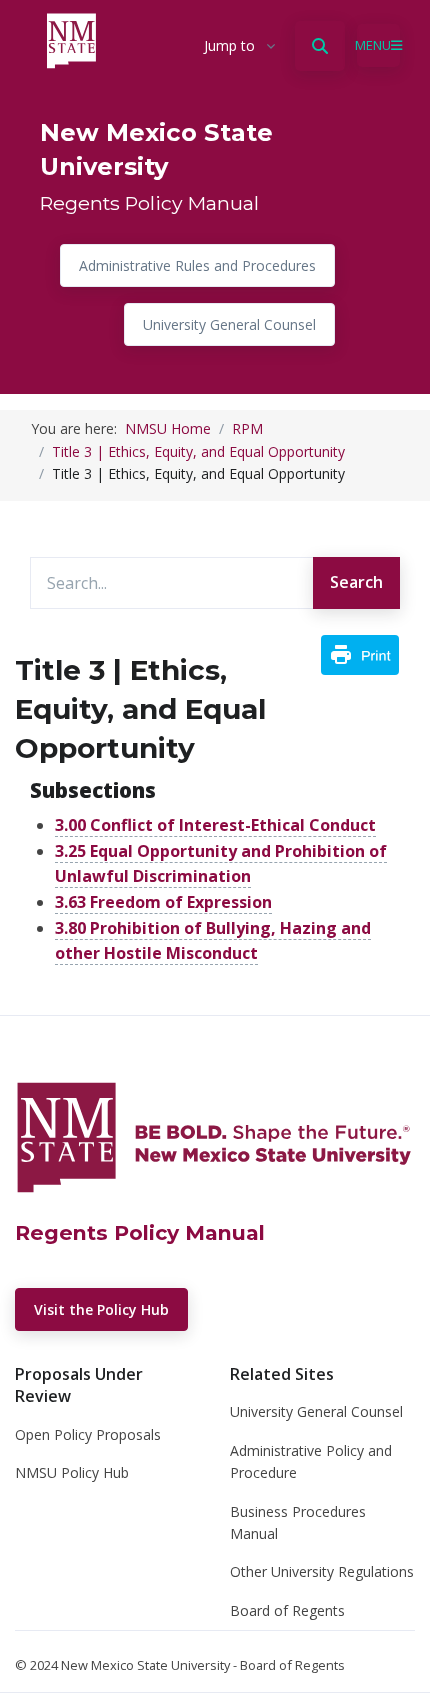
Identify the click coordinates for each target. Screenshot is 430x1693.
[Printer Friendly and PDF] (360, 653)
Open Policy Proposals (88, 1434)
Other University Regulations (322, 1571)
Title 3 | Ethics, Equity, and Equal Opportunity (198, 451)
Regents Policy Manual (149, 203)
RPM (247, 428)
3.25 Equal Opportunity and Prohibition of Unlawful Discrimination (221, 864)
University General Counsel (229, 324)
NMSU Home (168, 428)
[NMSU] (202, 46)
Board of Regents (287, 1610)
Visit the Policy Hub (101, 1309)
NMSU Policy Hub (72, 1472)
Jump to (229, 45)
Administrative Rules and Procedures (197, 265)
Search (356, 582)
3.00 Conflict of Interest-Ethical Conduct (215, 825)
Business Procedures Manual (298, 1522)
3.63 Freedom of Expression (163, 902)
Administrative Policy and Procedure (311, 1461)
